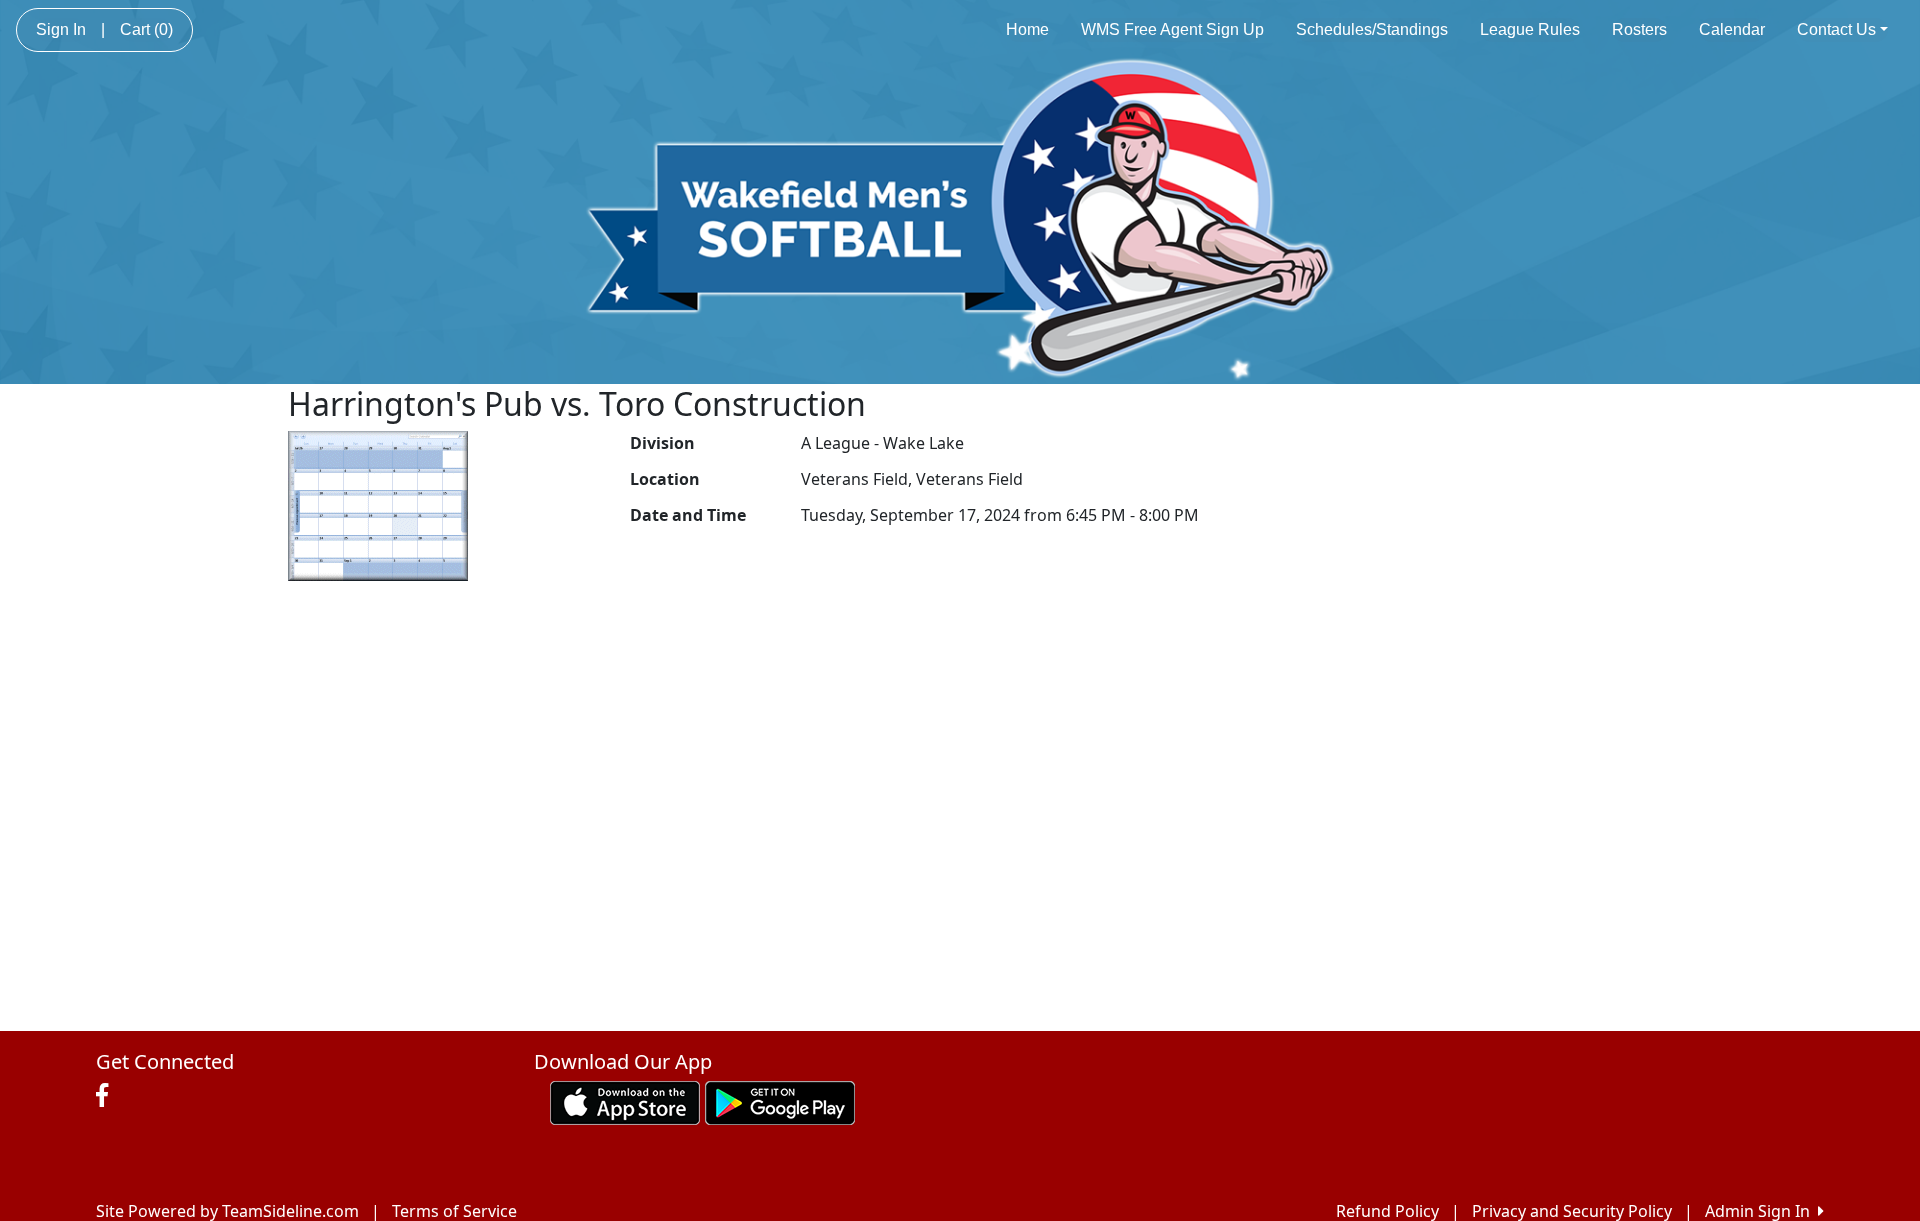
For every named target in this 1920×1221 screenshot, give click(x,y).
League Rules (1530, 29)
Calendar (1732, 29)
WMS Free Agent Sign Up (1172, 29)
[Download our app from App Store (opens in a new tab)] (625, 1101)
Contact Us (1836, 29)
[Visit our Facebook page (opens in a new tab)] (107, 1096)
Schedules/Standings (1372, 29)
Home (1027, 29)
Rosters (1639, 29)
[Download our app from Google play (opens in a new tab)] (780, 1101)
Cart (146, 29)
